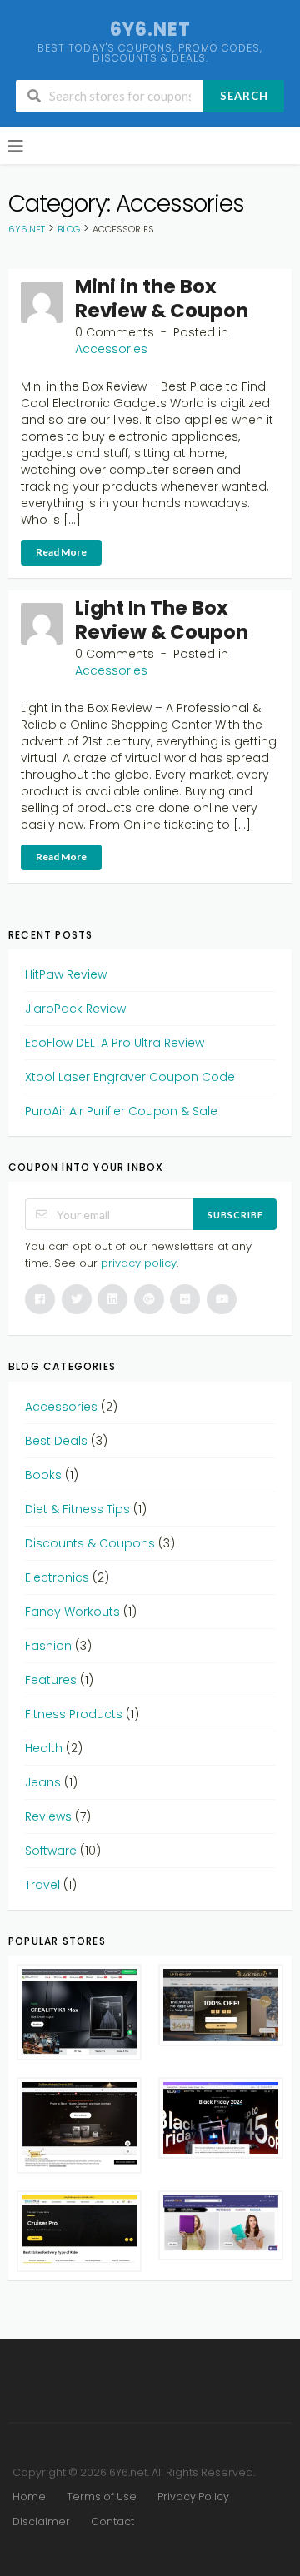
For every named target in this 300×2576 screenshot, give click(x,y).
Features (51, 1680)
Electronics (57, 1577)
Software (51, 1851)
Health (44, 1748)
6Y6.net (150, 30)
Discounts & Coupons (90, 1543)
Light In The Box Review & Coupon (162, 620)
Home (29, 2496)
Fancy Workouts (72, 1612)
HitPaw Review (66, 974)
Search (244, 96)
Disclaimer (41, 2521)
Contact (112, 2521)
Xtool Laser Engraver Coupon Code (130, 1077)
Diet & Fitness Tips (77, 1509)
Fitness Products (74, 1714)
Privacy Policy (193, 2496)
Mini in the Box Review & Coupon (162, 299)
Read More (61, 552)
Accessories (111, 349)
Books (43, 1475)
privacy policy (139, 1263)
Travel (42, 1885)
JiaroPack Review (75, 1009)
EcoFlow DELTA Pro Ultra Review (115, 1043)
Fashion (48, 1646)
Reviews (48, 1816)
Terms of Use (102, 2496)
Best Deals (56, 1441)
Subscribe (235, 1215)
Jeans (43, 1782)
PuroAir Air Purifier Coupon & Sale (121, 1111)
